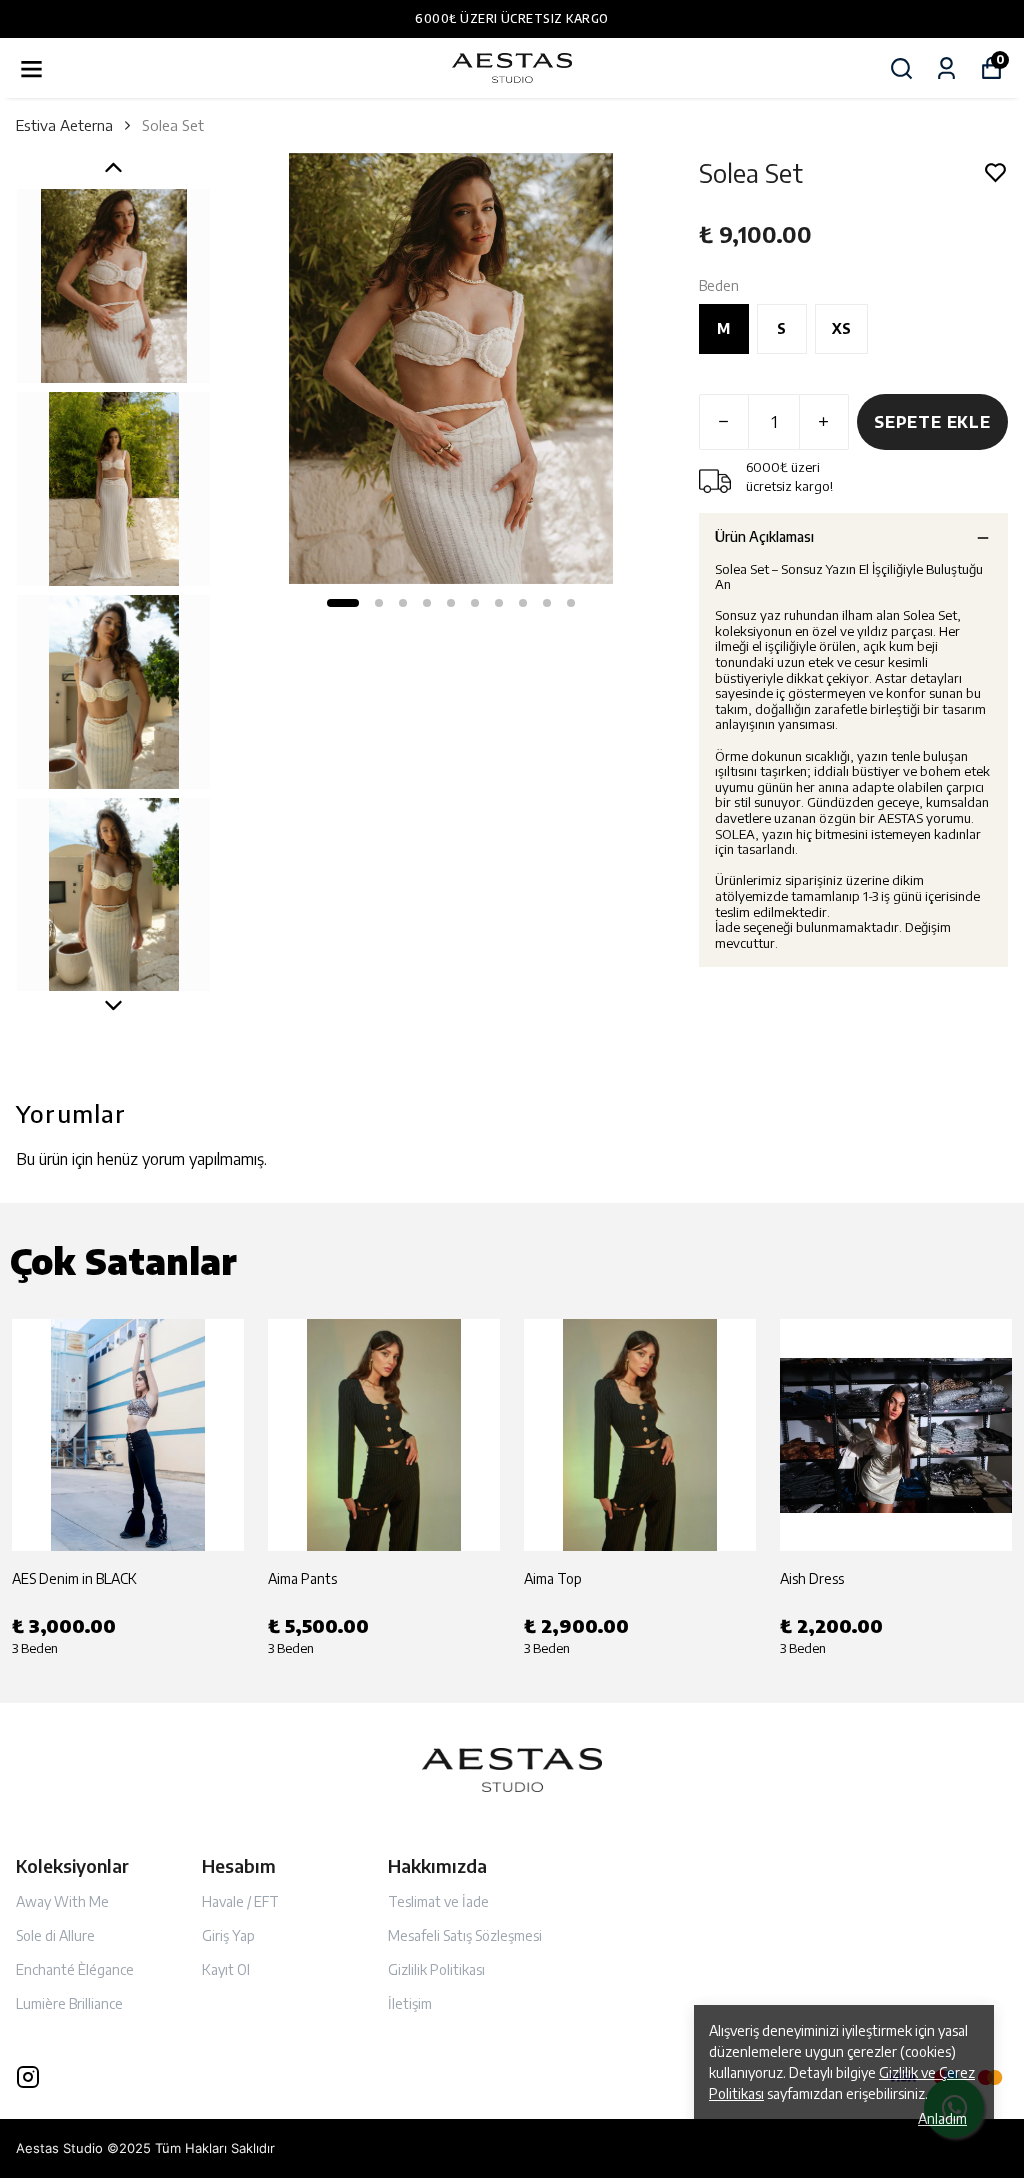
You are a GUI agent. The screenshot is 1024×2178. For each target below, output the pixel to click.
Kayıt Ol (226, 1969)
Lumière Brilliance (69, 2003)
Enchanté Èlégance (75, 1969)
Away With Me (62, 1901)
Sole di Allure (55, 1935)
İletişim (410, 2003)
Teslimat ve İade (438, 1901)
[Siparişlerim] (946, 68)
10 (571, 603)
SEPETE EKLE (932, 422)
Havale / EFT (240, 1901)
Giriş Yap (228, 1935)
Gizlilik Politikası (436, 1969)
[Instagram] (28, 2077)
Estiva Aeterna (64, 125)
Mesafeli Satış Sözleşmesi (465, 1935)
